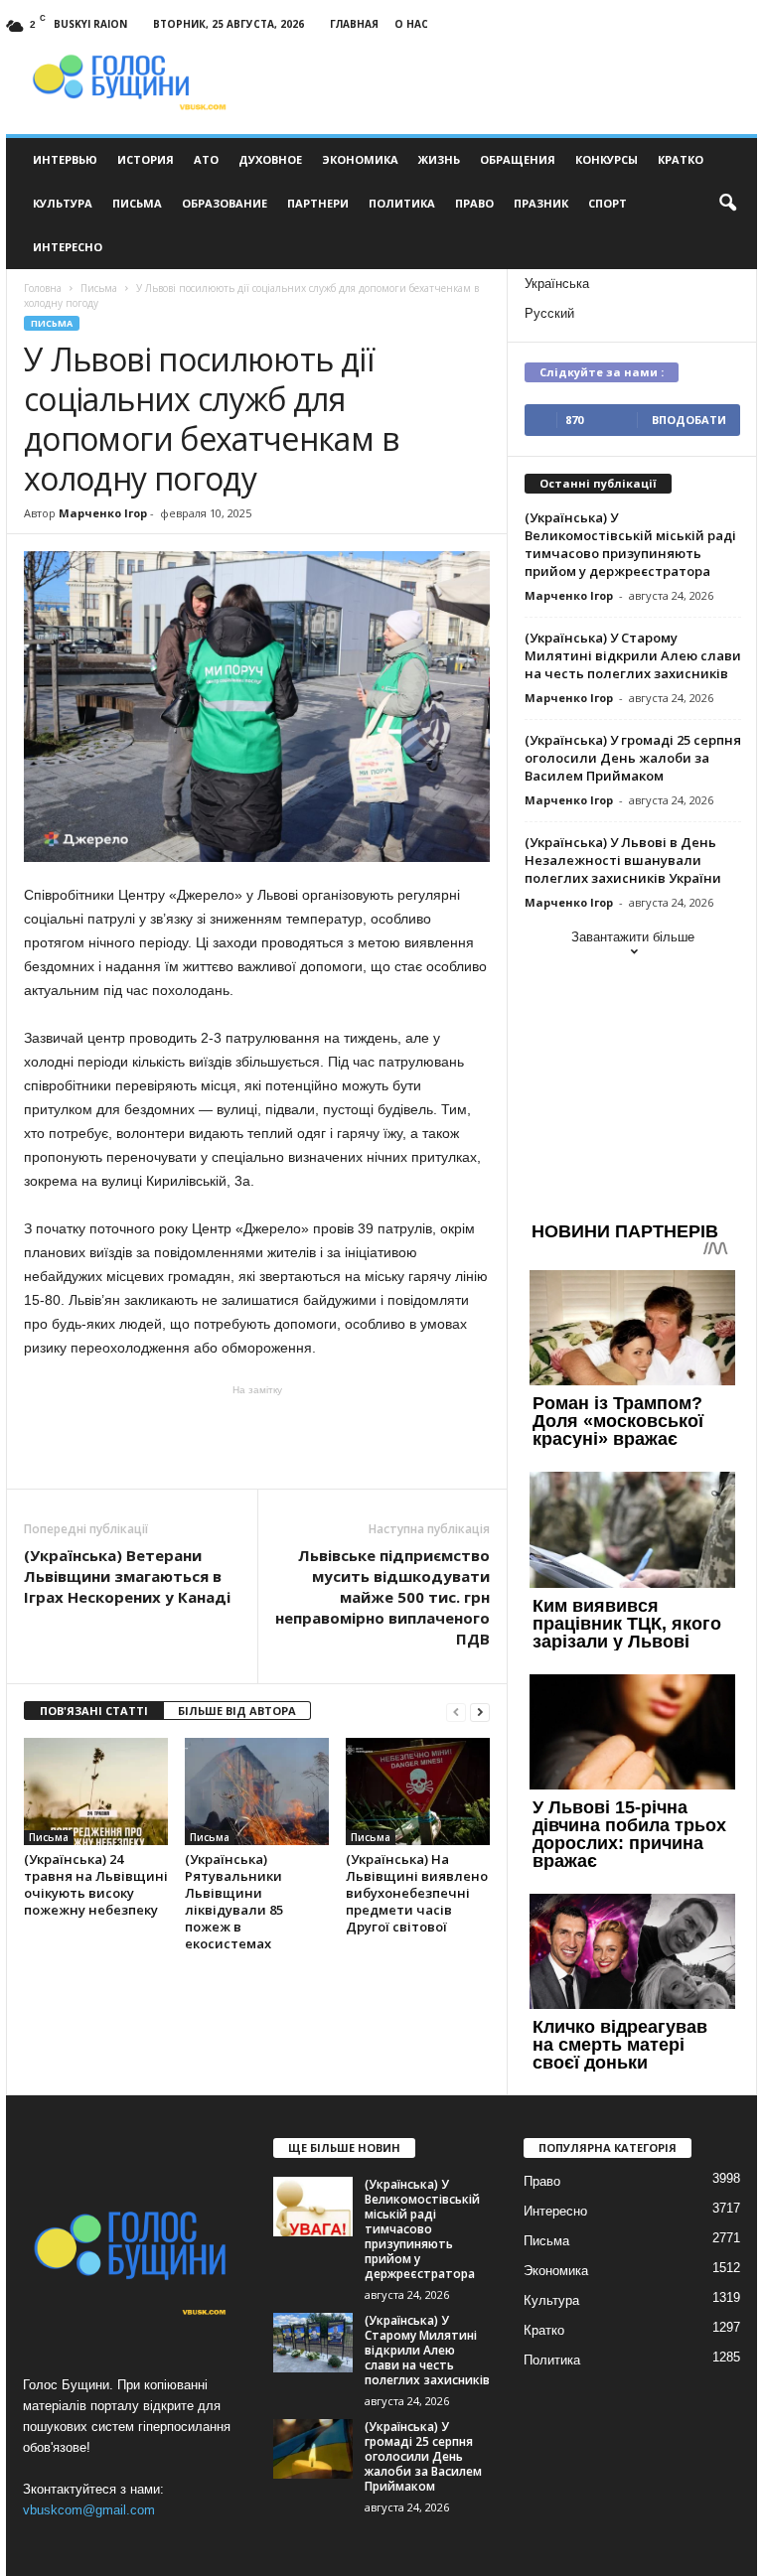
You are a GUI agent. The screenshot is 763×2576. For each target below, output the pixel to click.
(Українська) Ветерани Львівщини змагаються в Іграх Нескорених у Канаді (127, 1576)
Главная (354, 24)
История (146, 159)
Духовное (270, 159)
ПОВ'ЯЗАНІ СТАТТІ (94, 1711)
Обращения (518, 159)
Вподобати (689, 420)
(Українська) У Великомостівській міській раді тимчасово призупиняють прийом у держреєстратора (630, 544)
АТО (206, 159)
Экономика (360, 159)
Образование (225, 203)
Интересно (68, 247)
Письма (137, 203)
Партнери (318, 203)
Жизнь (439, 159)
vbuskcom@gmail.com (89, 2510)
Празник (541, 203)
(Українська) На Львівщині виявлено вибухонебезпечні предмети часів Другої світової (417, 1893)
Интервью (65, 159)
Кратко (681, 159)
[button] (727, 204)
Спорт (608, 203)
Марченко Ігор (103, 513)
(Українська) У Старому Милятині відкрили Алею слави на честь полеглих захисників (633, 655)
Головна (43, 288)
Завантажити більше (633, 937)
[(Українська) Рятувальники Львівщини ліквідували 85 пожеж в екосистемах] (257, 1791)
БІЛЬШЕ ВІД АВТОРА (237, 1711)
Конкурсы (607, 159)
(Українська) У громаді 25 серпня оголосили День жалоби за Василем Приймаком (633, 758)
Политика (402, 203)
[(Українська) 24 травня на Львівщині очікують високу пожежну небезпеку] (96, 1791)
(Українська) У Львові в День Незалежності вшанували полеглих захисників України (623, 860)
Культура (63, 203)
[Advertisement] (257, 1437)
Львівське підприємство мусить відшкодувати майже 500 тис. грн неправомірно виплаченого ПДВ (382, 1597)
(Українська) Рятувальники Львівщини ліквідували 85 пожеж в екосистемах (234, 1901)
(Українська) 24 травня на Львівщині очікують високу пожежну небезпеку (96, 1884)
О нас (411, 24)
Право (474, 203)
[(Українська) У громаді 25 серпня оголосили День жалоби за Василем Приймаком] (313, 2449)
